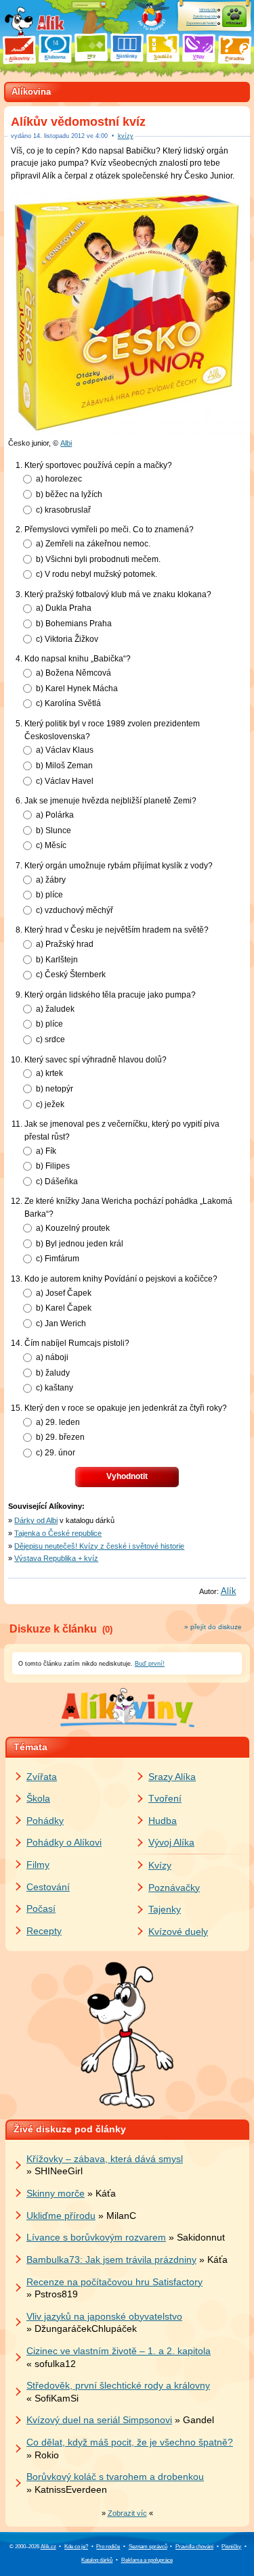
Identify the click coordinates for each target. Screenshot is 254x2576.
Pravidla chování (194, 2547)
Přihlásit (234, 23)
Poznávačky (174, 1888)
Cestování (48, 1887)
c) (63, 510)
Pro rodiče (108, 2547)
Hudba (163, 1821)
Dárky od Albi (36, 1520)
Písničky (231, 2547)
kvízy (126, 136)
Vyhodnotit (127, 1476)
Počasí (41, 1908)
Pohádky (45, 1821)
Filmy (38, 1865)
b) (69, 494)
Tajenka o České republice (58, 1533)
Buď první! (150, 1664)
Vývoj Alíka (171, 1842)
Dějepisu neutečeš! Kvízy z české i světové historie (99, 1546)
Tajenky (165, 1909)
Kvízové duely (178, 1931)
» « (127, 2513)
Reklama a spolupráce (147, 2560)
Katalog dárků (97, 2560)
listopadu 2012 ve (70, 136)
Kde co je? (76, 2547)
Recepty (44, 1931)
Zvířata (42, 1777)
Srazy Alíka (172, 1777)
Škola (38, 1798)
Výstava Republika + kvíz (56, 1558)
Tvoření (165, 1798)
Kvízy (160, 1865)
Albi (66, 443)
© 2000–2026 (33, 2547)
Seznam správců (148, 2547)
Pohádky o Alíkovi (64, 1842)
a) (59, 478)
